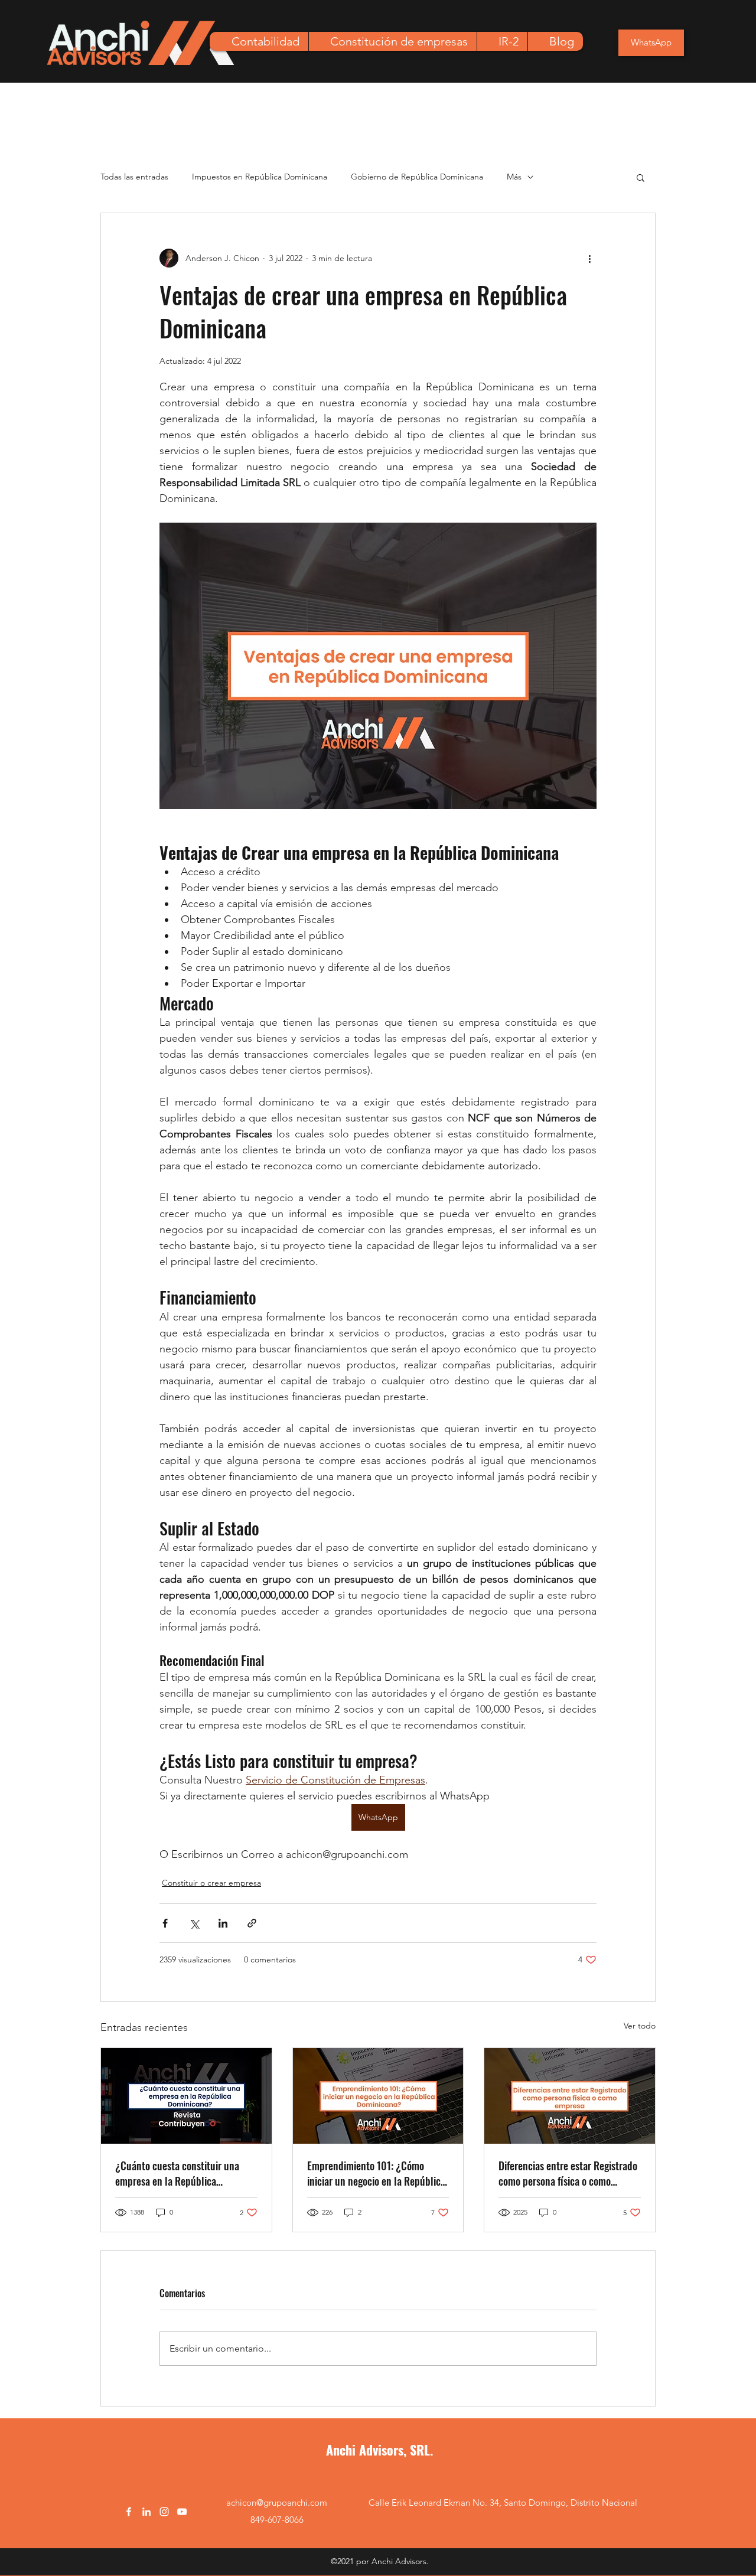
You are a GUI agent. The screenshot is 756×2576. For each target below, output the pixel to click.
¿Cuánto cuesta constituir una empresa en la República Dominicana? (177, 2173)
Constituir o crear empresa (211, 1883)
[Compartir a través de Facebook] (165, 1923)
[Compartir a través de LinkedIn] (223, 1923)
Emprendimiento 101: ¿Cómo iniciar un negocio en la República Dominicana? (376, 2173)
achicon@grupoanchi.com (277, 2502)
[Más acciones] (589, 258)
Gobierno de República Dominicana (417, 177)
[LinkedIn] (146, 2512)
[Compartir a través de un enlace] (252, 1923)
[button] (641, 177)
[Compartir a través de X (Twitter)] (194, 1923)
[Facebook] (129, 2512)
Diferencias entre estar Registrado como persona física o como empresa (568, 2173)
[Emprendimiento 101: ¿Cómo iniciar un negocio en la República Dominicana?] (378, 2096)
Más (514, 177)
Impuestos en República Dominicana (260, 177)
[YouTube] (182, 2512)
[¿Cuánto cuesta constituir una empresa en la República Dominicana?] (186, 2096)
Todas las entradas (134, 177)
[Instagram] (164, 2512)
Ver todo (640, 2026)
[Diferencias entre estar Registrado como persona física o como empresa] (570, 2096)
